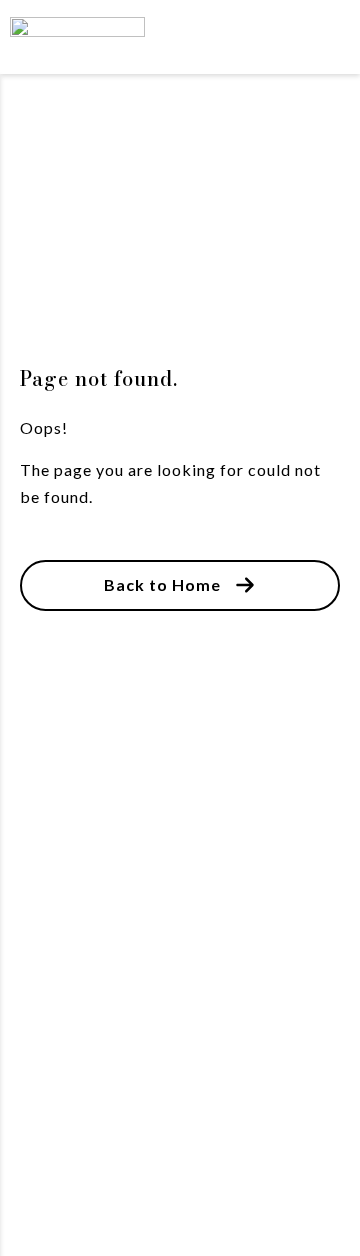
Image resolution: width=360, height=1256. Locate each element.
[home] (105, 37)
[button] (180, 585)
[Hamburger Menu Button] (315, 37)
